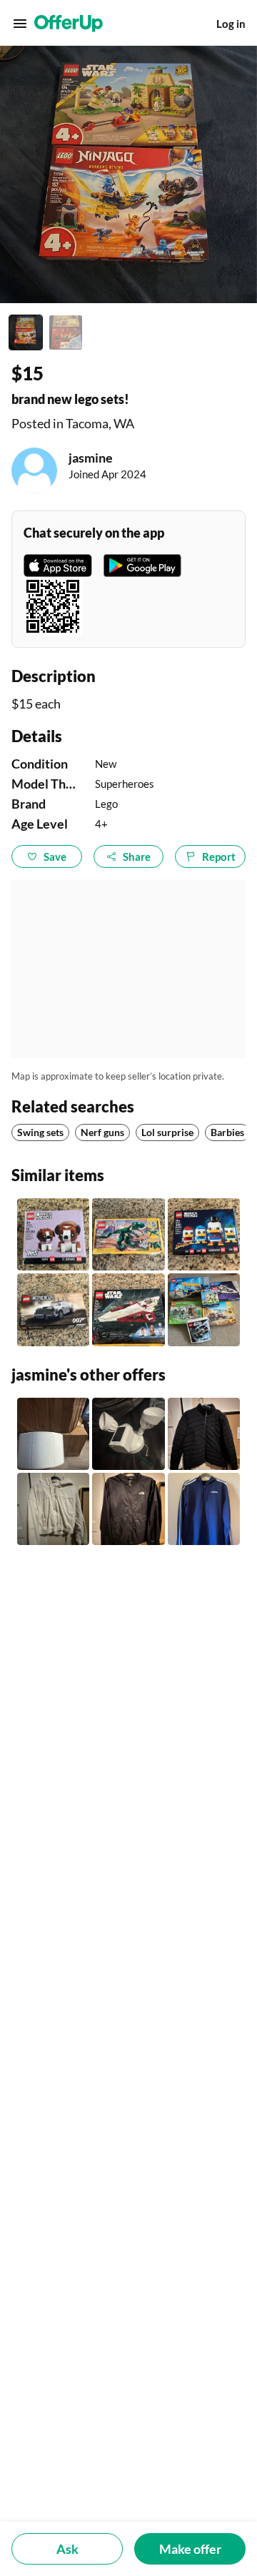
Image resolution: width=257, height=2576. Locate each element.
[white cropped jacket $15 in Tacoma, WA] (53, 1509)
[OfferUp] (69, 24)
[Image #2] (66, 332)
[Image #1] (26, 332)
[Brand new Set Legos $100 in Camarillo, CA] (204, 1309)
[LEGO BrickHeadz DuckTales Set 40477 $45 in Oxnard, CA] (204, 1234)
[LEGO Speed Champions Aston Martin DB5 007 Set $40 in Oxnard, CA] (53, 1309)
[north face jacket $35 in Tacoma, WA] (128, 1509)
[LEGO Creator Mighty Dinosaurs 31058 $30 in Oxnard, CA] (128, 1234)
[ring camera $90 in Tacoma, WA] (128, 1434)
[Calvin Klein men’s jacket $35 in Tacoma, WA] (204, 1434)
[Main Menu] (20, 24)
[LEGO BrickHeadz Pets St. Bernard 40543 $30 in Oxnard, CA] (53, 1234)
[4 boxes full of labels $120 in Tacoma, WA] (53, 1434)
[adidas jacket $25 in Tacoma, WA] (204, 1509)
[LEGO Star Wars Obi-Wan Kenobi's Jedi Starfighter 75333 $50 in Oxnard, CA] (128, 1309)
